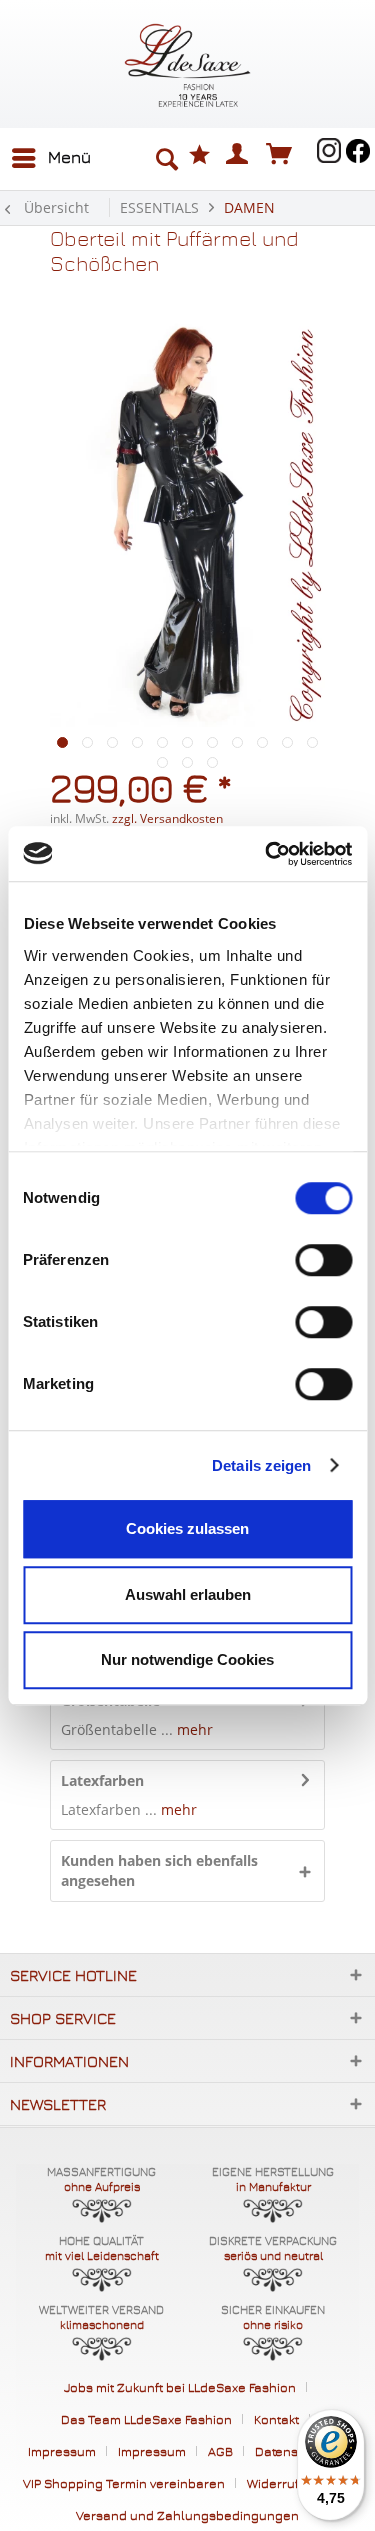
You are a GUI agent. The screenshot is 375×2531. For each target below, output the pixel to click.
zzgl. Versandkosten (167, 818)
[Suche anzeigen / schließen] (166, 160)
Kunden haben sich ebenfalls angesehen (159, 1870)
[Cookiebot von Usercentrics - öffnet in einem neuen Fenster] (267, 854)
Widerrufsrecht (292, 2483)
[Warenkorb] (284, 153)
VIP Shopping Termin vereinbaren (124, 2483)
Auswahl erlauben (188, 1594)
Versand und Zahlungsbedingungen (187, 2515)
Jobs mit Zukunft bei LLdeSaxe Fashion (180, 2387)
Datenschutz (293, 2451)
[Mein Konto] (238, 153)
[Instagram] (329, 150)
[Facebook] (358, 151)
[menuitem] (50, 158)
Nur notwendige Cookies (187, 1659)
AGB (220, 2451)
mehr (193, 1729)
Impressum (62, 2451)
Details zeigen (261, 1465)
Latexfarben (102, 1780)
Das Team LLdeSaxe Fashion (146, 2419)
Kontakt (276, 2419)
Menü (69, 157)
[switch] (323, 1260)
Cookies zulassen (187, 1528)
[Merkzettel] (199, 154)
